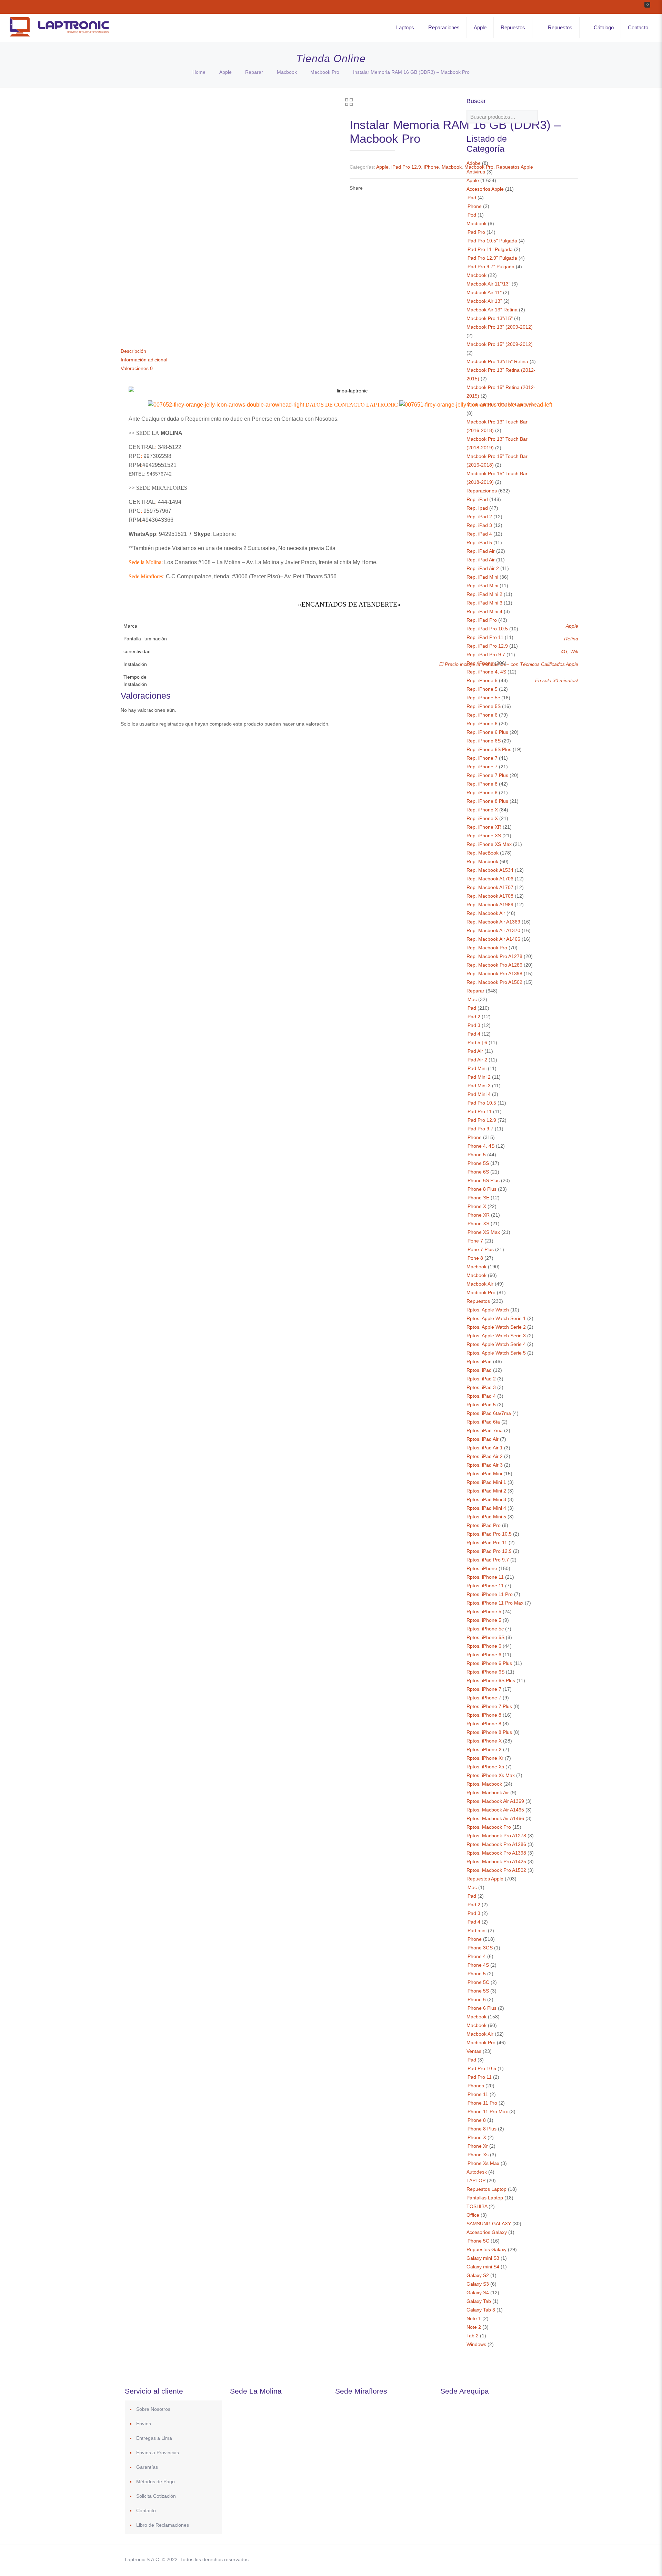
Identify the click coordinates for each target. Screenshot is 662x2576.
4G (564, 651)
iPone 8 (475, 1258)
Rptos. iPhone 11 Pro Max (495, 1603)
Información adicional (144, 360)
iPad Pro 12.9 (406, 167)
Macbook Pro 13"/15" (490, 318)
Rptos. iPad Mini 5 (486, 1517)
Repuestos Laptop (487, 2189)
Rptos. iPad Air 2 (485, 1456)
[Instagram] (503, 2559)
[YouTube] (484, 2559)
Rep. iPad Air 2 (483, 568)
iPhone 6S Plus (483, 1180)
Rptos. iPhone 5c (485, 1629)
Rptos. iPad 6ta (483, 1422)
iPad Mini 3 (479, 1086)
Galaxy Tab (479, 2301)
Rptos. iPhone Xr (485, 1758)
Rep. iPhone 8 (482, 784)
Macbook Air (480, 1284)
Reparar (254, 72)
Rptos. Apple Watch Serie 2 (496, 1327)
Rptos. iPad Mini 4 (486, 1508)
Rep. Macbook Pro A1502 (494, 982)
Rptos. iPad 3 (481, 1387)
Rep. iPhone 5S (484, 706)
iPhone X (476, 1206)
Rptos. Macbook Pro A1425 (496, 1861)
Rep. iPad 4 (479, 534)
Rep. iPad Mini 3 (484, 603)
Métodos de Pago (156, 2482)
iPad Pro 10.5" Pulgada (492, 241)
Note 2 (474, 2327)
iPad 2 (473, 1017)
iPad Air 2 (477, 1060)
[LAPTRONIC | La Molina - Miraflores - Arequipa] (59, 38)
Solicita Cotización (156, 2496)
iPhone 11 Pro (482, 2103)
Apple (225, 72)
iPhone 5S (478, 1163)
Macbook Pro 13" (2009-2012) (500, 327)
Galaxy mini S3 (483, 2258)
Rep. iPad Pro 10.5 (487, 629)
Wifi (574, 651)
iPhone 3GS (480, 1948)
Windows (476, 2344)
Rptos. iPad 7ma (485, 1430)
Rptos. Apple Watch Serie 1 (496, 1318)
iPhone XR (478, 1215)
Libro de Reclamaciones (163, 2525)
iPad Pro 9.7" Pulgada (490, 267)
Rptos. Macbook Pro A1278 (496, 1836)
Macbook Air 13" (484, 301)
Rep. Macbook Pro (487, 948)
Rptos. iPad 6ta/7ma (489, 1413)
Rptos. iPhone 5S (485, 1637)
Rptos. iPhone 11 (485, 1577)
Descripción (133, 351)
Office (473, 2215)
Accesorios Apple (485, 189)
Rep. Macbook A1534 (490, 870)
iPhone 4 (476, 1956)
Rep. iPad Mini (482, 577)
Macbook (287, 72)
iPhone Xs (478, 2155)
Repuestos (478, 1301)
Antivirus (476, 172)
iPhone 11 (477, 2094)
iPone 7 (475, 1241)
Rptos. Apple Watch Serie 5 (496, 1353)
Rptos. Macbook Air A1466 (495, 1818)
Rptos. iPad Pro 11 (487, 1542)
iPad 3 (473, 1025)
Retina (571, 639)
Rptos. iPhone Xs (485, 1767)
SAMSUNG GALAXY (489, 2224)
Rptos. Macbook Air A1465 (495, 1810)
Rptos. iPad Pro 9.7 (488, 1560)
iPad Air (475, 1051)
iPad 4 (473, 1034)
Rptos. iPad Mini (484, 1474)
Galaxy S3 (478, 2284)
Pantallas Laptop (485, 2198)
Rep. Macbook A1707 (490, 887)
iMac (472, 999)
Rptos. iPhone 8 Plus (489, 1732)
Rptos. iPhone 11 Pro (490, 1594)
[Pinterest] (494, 2559)
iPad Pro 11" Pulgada (490, 249)
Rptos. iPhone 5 (484, 1611)
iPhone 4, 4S (480, 1146)
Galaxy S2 (478, 2275)
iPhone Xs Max (483, 2163)
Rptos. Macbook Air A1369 (495, 1801)
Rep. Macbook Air (486, 913)
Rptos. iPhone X (484, 1741)
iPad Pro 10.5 (481, 1103)
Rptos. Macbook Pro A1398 (496, 1853)
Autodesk (477, 2172)
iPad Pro (476, 232)
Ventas (474, 2051)
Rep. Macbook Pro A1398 (494, 974)
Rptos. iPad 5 (481, 1405)
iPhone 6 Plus (482, 2008)
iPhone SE (478, 1198)
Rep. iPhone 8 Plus (487, 801)
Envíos (144, 2424)
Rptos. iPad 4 (481, 1396)
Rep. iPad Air (481, 551)
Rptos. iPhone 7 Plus (489, 1706)
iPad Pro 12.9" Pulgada (492, 258)
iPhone (431, 167)
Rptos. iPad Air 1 (485, 1448)
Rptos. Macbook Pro (489, 1827)
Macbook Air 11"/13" (488, 284)
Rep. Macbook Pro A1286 (494, 965)
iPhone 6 (476, 1999)
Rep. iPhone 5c (483, 698)
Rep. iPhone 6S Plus (489, 749)
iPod (471, 215)
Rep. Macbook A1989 (490, 905)
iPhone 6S (478, 1172)
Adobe (474, 163)
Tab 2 (473, 2336)
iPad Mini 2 (479, 1077)
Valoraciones (137, 368)
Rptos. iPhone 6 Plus (489, 1663)
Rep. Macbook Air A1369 (493, 922)
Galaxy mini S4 (483, 2267)
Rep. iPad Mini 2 (484, 594)
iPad (471, 198)
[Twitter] (475, 2559)
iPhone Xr (477, 2146)
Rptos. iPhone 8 (484, 1715)
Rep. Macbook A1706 (490, 879)
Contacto (146, 2510)
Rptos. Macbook (484, 1784)
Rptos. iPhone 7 (484, 1689)
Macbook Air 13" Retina (492, 310)
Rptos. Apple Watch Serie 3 (496, 1336)
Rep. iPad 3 (479, 525)
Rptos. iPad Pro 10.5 (489, 1534)
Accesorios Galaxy (487, 2232)
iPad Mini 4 (479, 1094)
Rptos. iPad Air (483, 1439)
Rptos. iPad (479, 1361)
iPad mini (477, 1930)
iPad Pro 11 (479, 1111)
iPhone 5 (476, 1155)
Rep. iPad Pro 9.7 (486, 655)
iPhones (475, 2086)
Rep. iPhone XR (484, 827)
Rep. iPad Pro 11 (485, 637)
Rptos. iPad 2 (481, 1379)
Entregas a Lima (154, 2438)
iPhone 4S (478, 1965)
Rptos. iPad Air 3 (485, 1465)
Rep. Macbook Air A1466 (493, 939)
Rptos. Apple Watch (488, 1310)
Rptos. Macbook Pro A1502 (496, 1870)
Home (199, 72)
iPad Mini (477, 1068)
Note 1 (474, 2318)
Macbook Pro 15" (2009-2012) (500, 344)
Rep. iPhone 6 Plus (487, 732)
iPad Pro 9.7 (480, 1129)
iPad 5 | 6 (477, 1042)
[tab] (349, 351)
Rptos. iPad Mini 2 (486, 1491)
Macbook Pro (325, 72)
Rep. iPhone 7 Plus (487, 775)
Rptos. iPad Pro (484, 1525)
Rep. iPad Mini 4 (484, 611)
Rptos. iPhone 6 (484, 1646)
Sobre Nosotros (153, 2409)
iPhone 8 (476, 2120)
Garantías (147, 2467)
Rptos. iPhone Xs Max (491, 1775)
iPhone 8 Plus (482, 1189)
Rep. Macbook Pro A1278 (494, 956)
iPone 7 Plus (480, 1249)
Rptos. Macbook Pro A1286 (496, 1844)
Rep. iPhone (480, 663)
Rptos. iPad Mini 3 (486, 1499)
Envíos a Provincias (158, 2453)
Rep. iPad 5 (479, 542)
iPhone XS (478, 1224)
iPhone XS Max (483, 1232)
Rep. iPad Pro (482, 620)
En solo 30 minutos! (557, 680)
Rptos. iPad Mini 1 (486, 1482)
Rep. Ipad (477, 508)
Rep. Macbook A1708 (490, 896)
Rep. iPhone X (482, 810)
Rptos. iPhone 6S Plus (491, 1680)
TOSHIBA (477, 2206)
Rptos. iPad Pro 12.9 (489, 1551)
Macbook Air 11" (484, 292)
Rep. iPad (477, 499)
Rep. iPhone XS (484, 836)
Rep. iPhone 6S (484, 741)
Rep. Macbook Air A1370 (493, 930)
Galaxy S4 (478, 2293)
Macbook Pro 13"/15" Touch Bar (501, 405)
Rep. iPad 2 (479, 517)
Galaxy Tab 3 (481, 2310)
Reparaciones (482, 491)
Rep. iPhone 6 (482, 715)
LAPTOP (476, 2180)
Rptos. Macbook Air (488, 1793)
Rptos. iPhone (482, 1568)
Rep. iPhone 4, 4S (486, 672)
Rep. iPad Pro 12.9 (487, 646)
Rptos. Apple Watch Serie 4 (496, 1344)
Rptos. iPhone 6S (485, 1672)
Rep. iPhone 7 (482, 758)
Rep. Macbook (482, 861)
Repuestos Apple (485, 1879)
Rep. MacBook (483, 853)
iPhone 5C (478, 1982)
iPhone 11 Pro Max (487, 2111)
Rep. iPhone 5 (482, 680)
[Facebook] (466, 2559)
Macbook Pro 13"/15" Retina (497, 361)
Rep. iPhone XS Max (489, 844)
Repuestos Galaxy (487, 2249)
